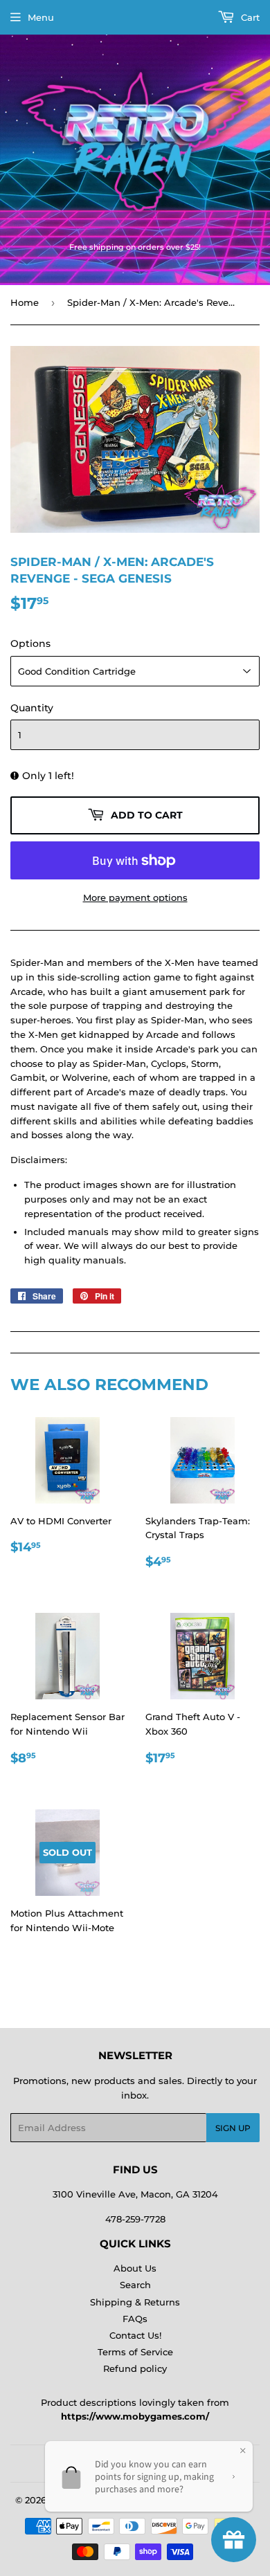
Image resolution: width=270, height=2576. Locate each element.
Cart (249, 17)
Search (135, 2285)
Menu (41, 17)
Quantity (32, 708)
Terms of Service (135, 2352)
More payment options (135, 897)
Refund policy (135, 2368)
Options (30, 643)
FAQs (135, 2319)
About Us (135, 2268)
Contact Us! (135, 2335)
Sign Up (233, 2128)
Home (25, 302)
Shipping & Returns (135, 2302)
